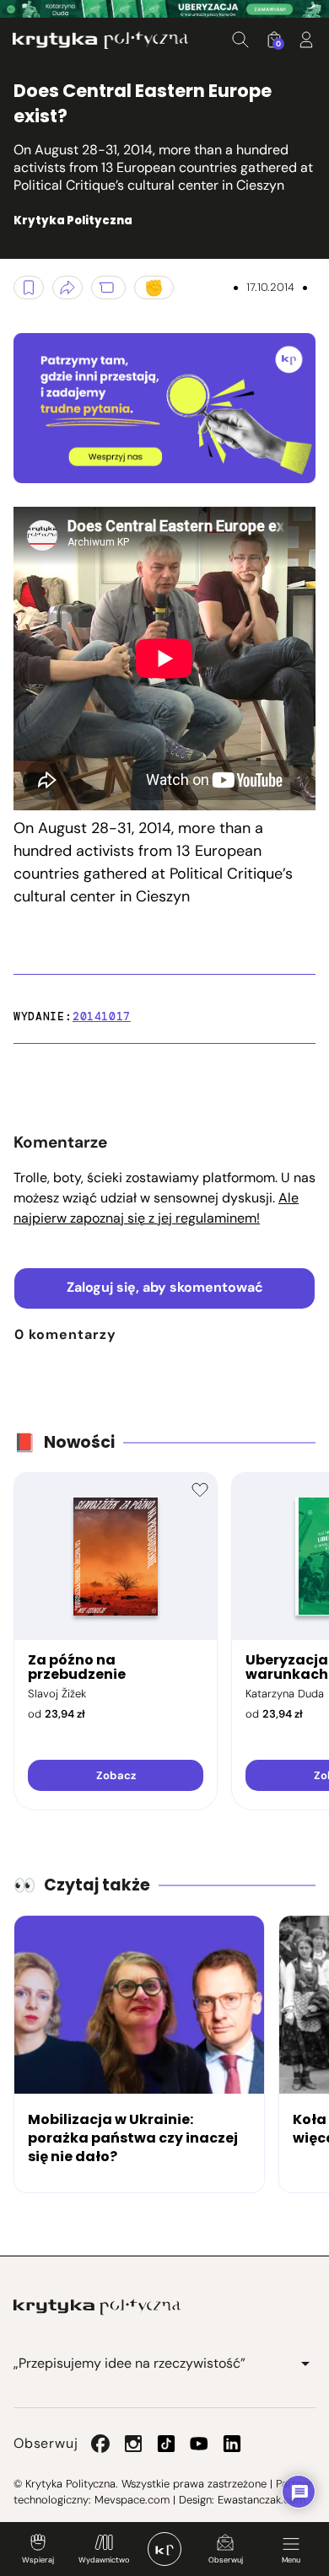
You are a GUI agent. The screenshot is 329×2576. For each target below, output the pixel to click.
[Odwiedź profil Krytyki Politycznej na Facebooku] (100, 2444)
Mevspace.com (132, 2500)
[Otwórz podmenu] (305, 2364)
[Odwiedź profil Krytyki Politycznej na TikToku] (166, 2444)
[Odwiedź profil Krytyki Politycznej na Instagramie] (133, 2444)
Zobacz (116, 1775)
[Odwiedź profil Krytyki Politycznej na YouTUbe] (199, 2444)
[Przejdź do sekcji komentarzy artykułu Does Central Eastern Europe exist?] (108, 288)
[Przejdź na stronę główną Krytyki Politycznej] (97, 2307)
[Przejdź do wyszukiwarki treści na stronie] (240, 40)
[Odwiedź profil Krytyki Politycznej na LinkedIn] (232, 2444)
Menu (291, 2560)
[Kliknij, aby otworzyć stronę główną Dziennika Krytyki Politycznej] (164, 2549)
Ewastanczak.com (262, 2500)
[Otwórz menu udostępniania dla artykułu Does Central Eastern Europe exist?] (67, 288)
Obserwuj (226, 2560)
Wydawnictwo (104, 2560)
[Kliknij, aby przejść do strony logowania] (306, 40)
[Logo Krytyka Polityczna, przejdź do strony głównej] (100, 40)
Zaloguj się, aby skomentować (165, 1287)
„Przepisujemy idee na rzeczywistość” (129, 2363)
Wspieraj (38, 2560)
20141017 (102, 1016)
